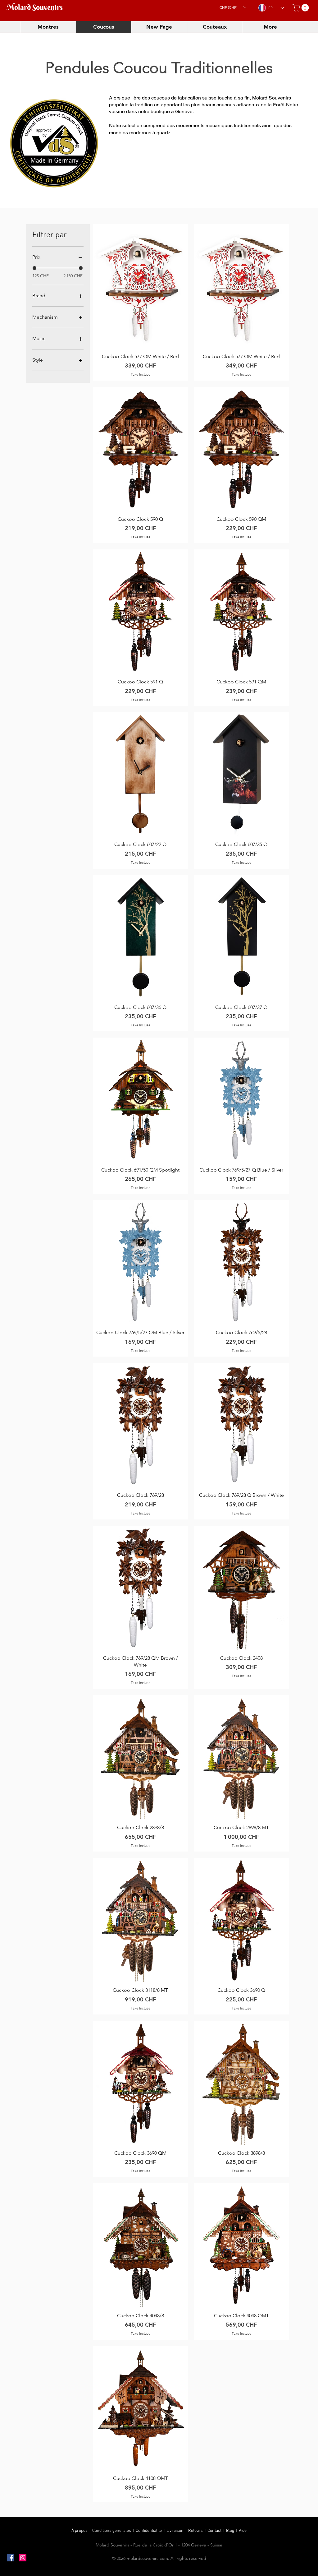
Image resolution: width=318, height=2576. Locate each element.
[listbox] (233, 7)
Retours (196, 2531)
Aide (243, 2531)
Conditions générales (112, 2531)
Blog (231, 2531)
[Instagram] (23, 2558)
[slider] (34, 268)
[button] (233, 7)
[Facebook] (11, 2558)
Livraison (176, 2531)
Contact (215, 2531)
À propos (79, 2531)
